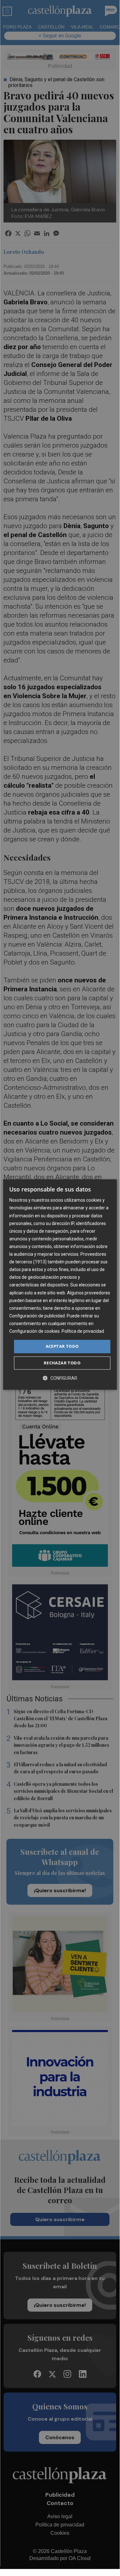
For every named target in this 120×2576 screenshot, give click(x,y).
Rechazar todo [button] (62, 1363)
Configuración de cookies (34, 1331)
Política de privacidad (83, 1331)
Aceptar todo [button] (62, 1346)
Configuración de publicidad (37, 1316)
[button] (60, 1378)
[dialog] (60, 1284)
